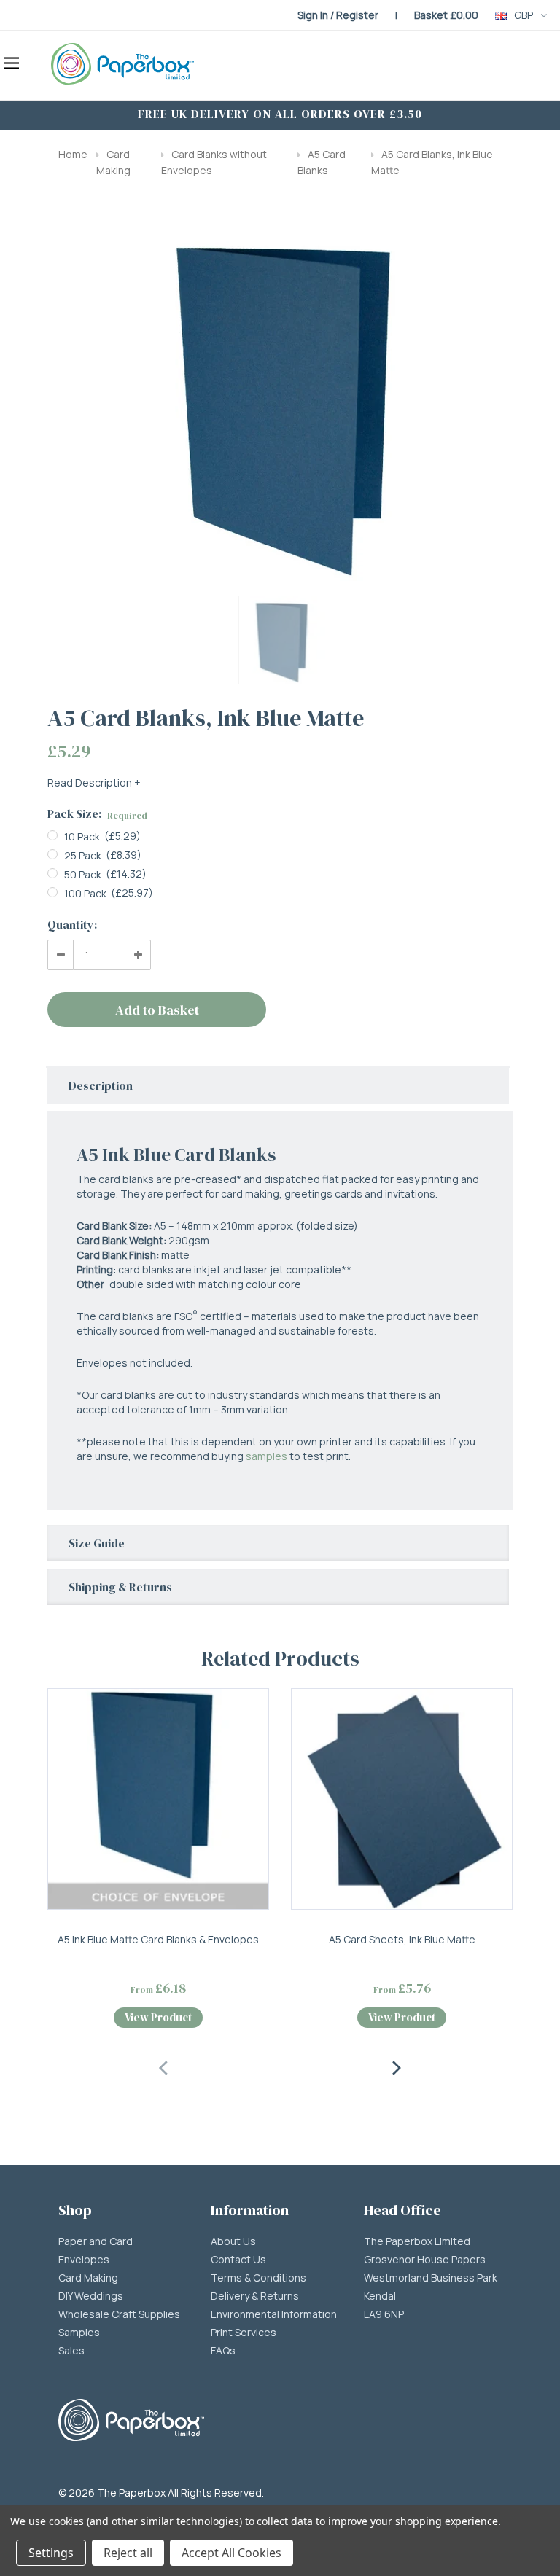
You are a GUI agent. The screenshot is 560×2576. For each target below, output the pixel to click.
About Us (233, 2241)
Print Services (244, 2333)
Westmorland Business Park (431, 2278)
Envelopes (84, 2260)
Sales (71, 2351)
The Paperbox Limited (417, 2241)
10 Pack (82, 836)
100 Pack (85, 893)
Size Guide (97, 1543)
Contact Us (238, 2260)
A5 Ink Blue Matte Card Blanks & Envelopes (158, 1939)
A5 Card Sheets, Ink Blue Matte (402, 1939)
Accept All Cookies (232, 2553)
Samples (79, 2333)
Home (73, 154)
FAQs (223, 2351)
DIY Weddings (91, 2296)
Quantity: (72, 924)
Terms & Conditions (258, 2278)
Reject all (128, 2553)
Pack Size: (97, 813)
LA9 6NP (384, 2314)
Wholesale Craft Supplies (119, 2314)
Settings (51, 2553)
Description (101, 1085)
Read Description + (94, 782)
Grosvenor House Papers (425, 2260)
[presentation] (164, 2066)
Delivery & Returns (255, 2296)
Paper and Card (96, 2241)
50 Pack (83, 874)
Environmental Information (274, 2314)
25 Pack (83, 855)
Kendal (380, 2296)
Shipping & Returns (120, 1587)
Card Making (88, 2278)
